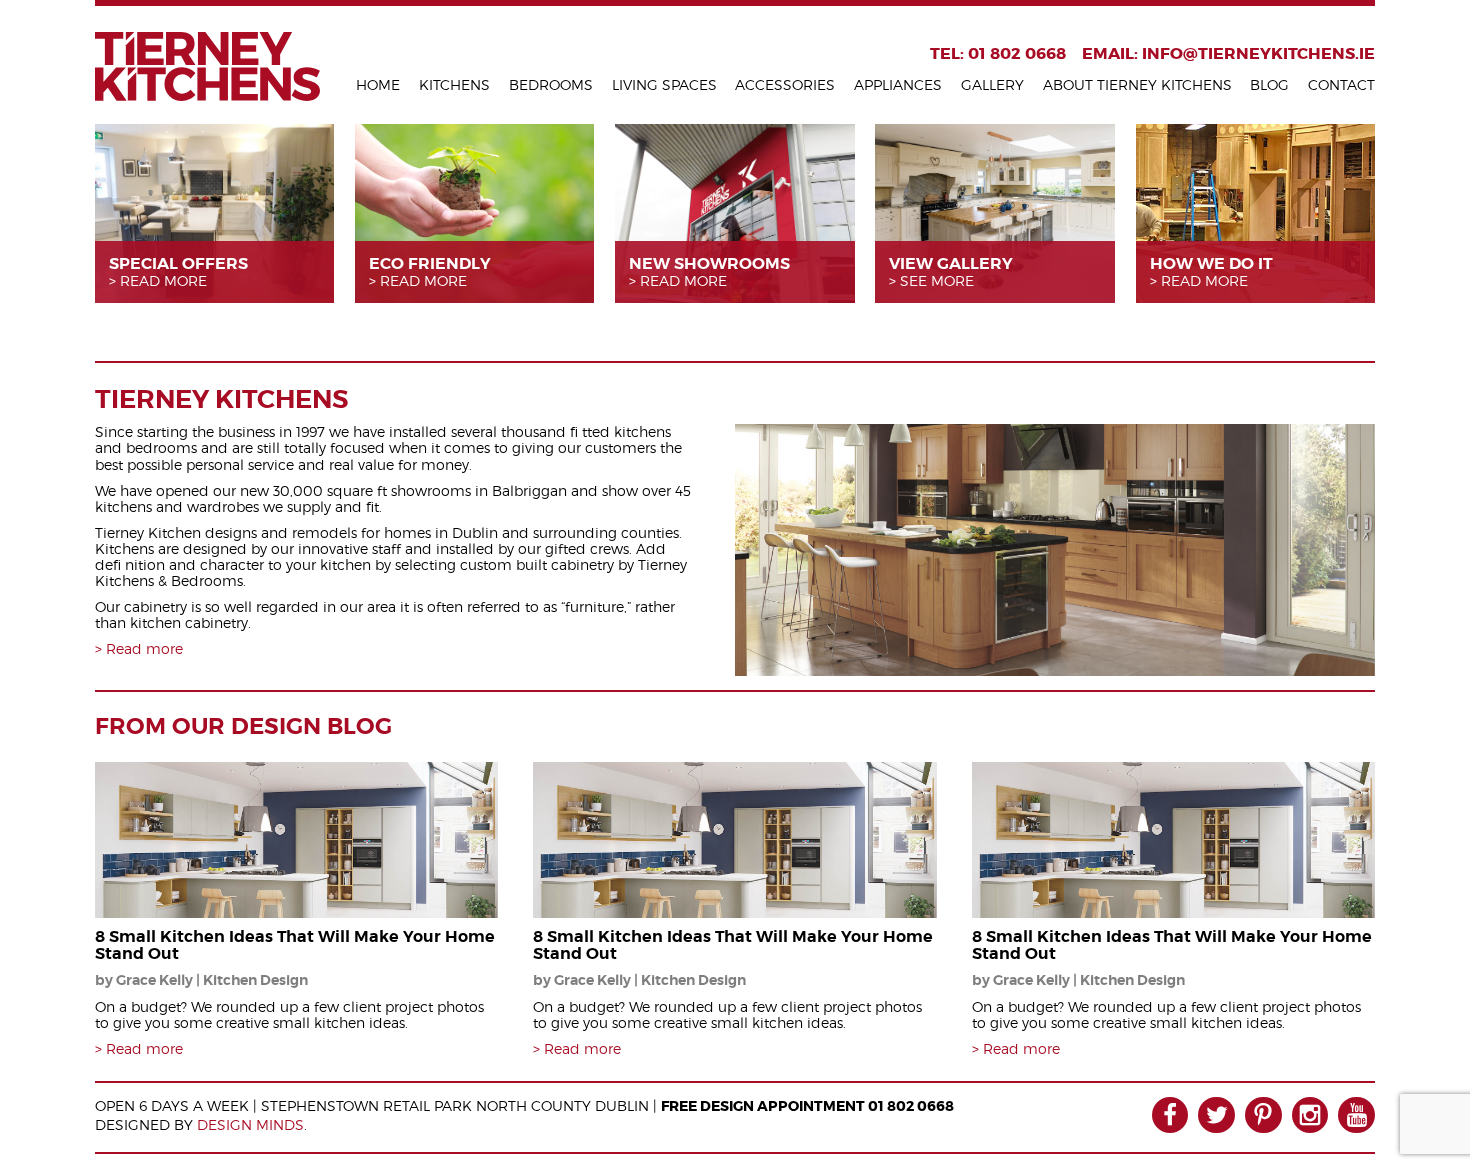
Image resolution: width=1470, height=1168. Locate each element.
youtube (1356, 1115)
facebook (1170, 1115)
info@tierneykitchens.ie (1258, 53)
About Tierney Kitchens (1137, 84)
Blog (1269, 84)
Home (378, 84)
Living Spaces (664, 84)
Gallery (992, 84)
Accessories (785, 84)
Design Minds (250, 1124)
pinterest (1263, 1115)
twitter (1216, 1115)
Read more (163, 281)
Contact (1341, 84)
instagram (1310, 1115)
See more (937, 281)
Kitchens (454, 84)
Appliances (898, 84)
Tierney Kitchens (207, 66)
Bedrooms (551, 84)
